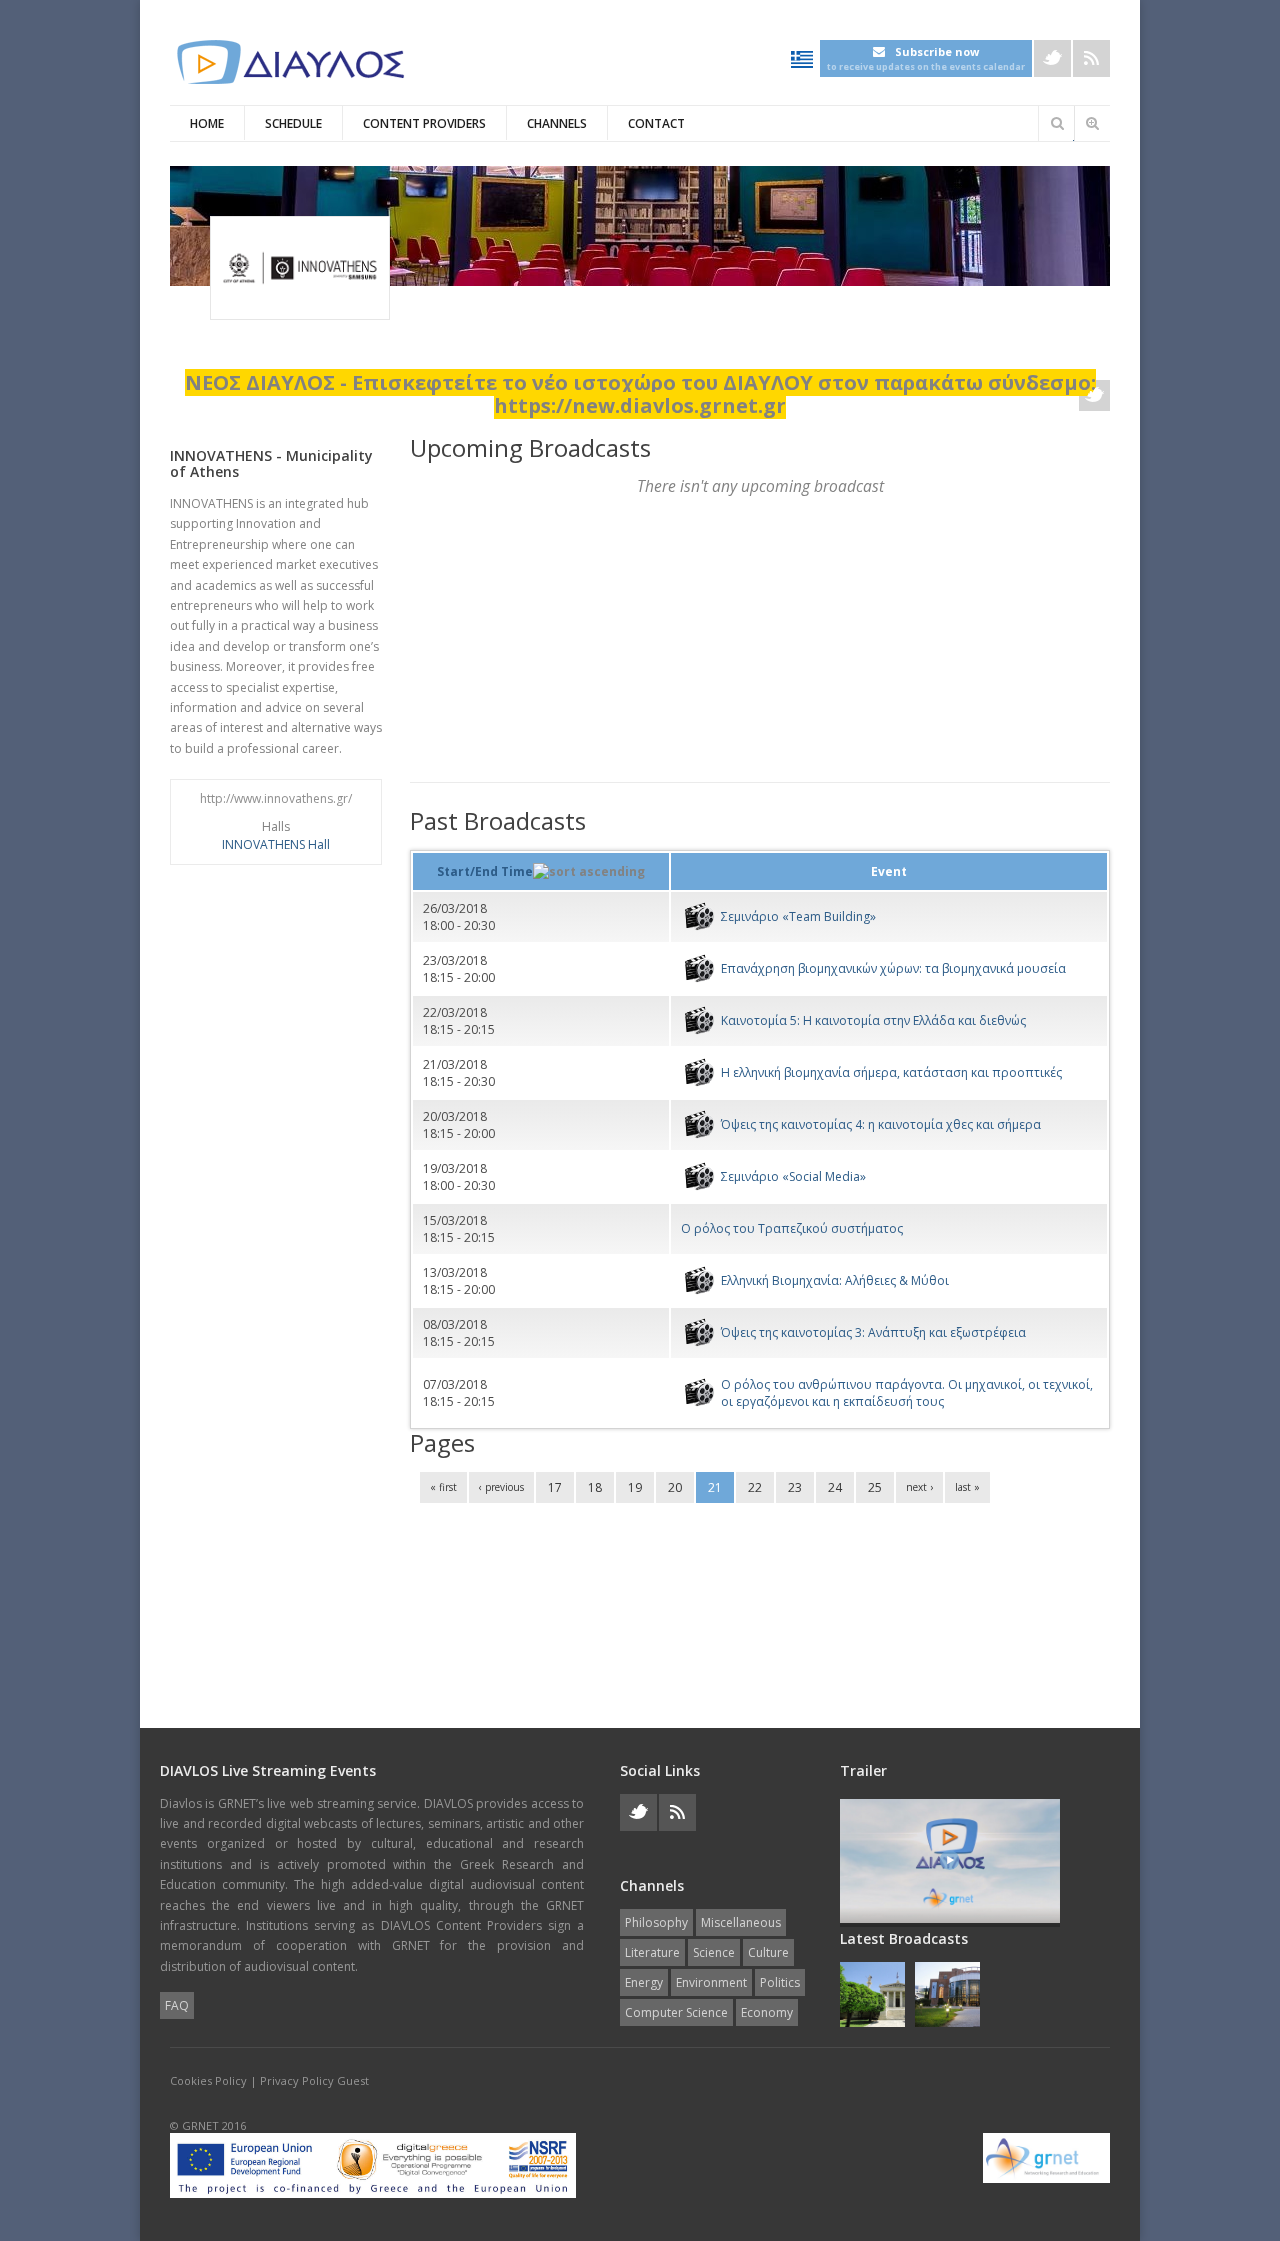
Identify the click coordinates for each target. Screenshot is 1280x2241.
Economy (767, 2012)
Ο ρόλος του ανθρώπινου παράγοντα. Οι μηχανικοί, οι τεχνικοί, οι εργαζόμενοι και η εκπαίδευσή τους (907, 1393)
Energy (644, 1982)
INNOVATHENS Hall (276, 844)
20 (675, 1487)
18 (595, 1487)
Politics (780, 1982)
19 (635, 1487)
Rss (1091, 58)
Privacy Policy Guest (314, 2080)
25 (875, 1487)
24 (835, 1487)
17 (555, 1487)
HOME (207, 123)
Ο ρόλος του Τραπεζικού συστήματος (792, 1228)
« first (443, 1487)
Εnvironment (711, 1982)
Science (714, 1952)
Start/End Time (485, 871)
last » (967, 1487)
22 (755, 1487)
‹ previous (501, 1487)
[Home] (290, 62)
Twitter (1052, 58)
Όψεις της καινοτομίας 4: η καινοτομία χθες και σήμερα (881, 1124)
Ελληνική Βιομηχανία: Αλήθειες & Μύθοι (835, 1280)
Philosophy (656, 1922)
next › (919, 1487)
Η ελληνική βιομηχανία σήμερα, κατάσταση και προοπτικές (891, 1072)
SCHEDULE (293, 123)
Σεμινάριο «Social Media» (793, 1176)
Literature (652, 1952)
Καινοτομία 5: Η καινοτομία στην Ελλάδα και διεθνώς (873, 1020)
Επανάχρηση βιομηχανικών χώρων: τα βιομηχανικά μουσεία (893, 968)
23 (795, 1487)
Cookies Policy (208, 2080)
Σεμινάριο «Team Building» (798, 916)
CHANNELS (557, 123)
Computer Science (676, 2012)
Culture (768, 1952)
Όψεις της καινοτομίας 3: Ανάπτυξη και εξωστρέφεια (873, 1332)
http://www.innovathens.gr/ (276, 798)
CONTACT (656, 123)
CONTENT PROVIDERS (424, 123)
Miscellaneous (741, 1922)
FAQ (177, 2005)
